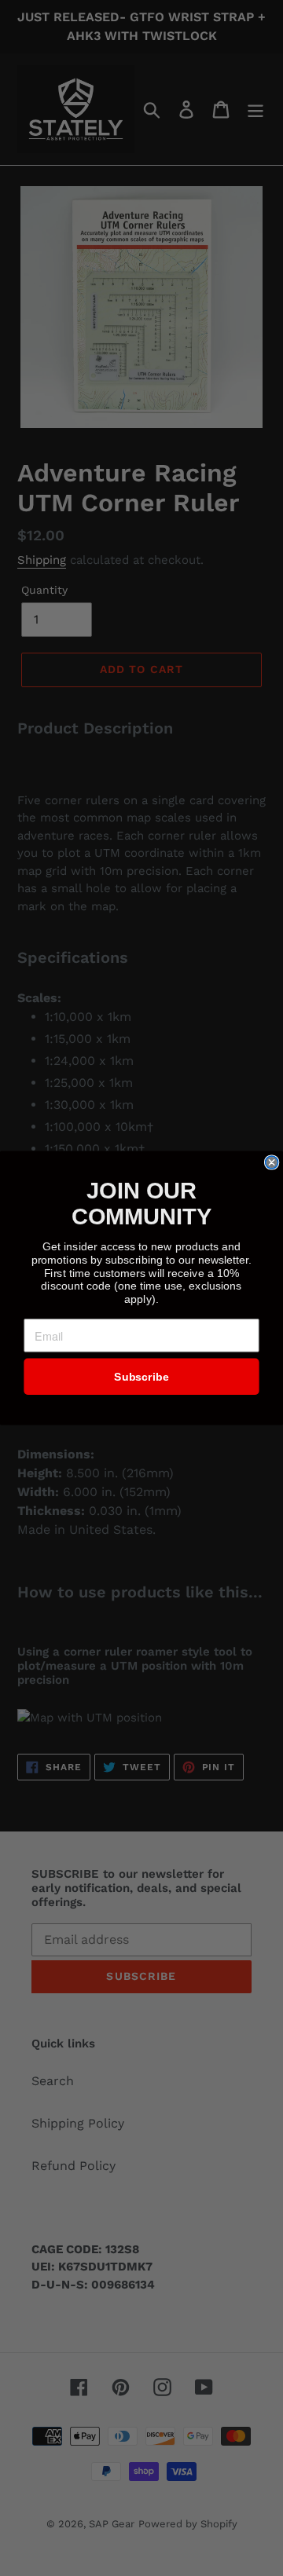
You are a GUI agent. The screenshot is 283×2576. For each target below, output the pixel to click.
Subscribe (141, 1377)
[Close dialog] (272, 1162)
